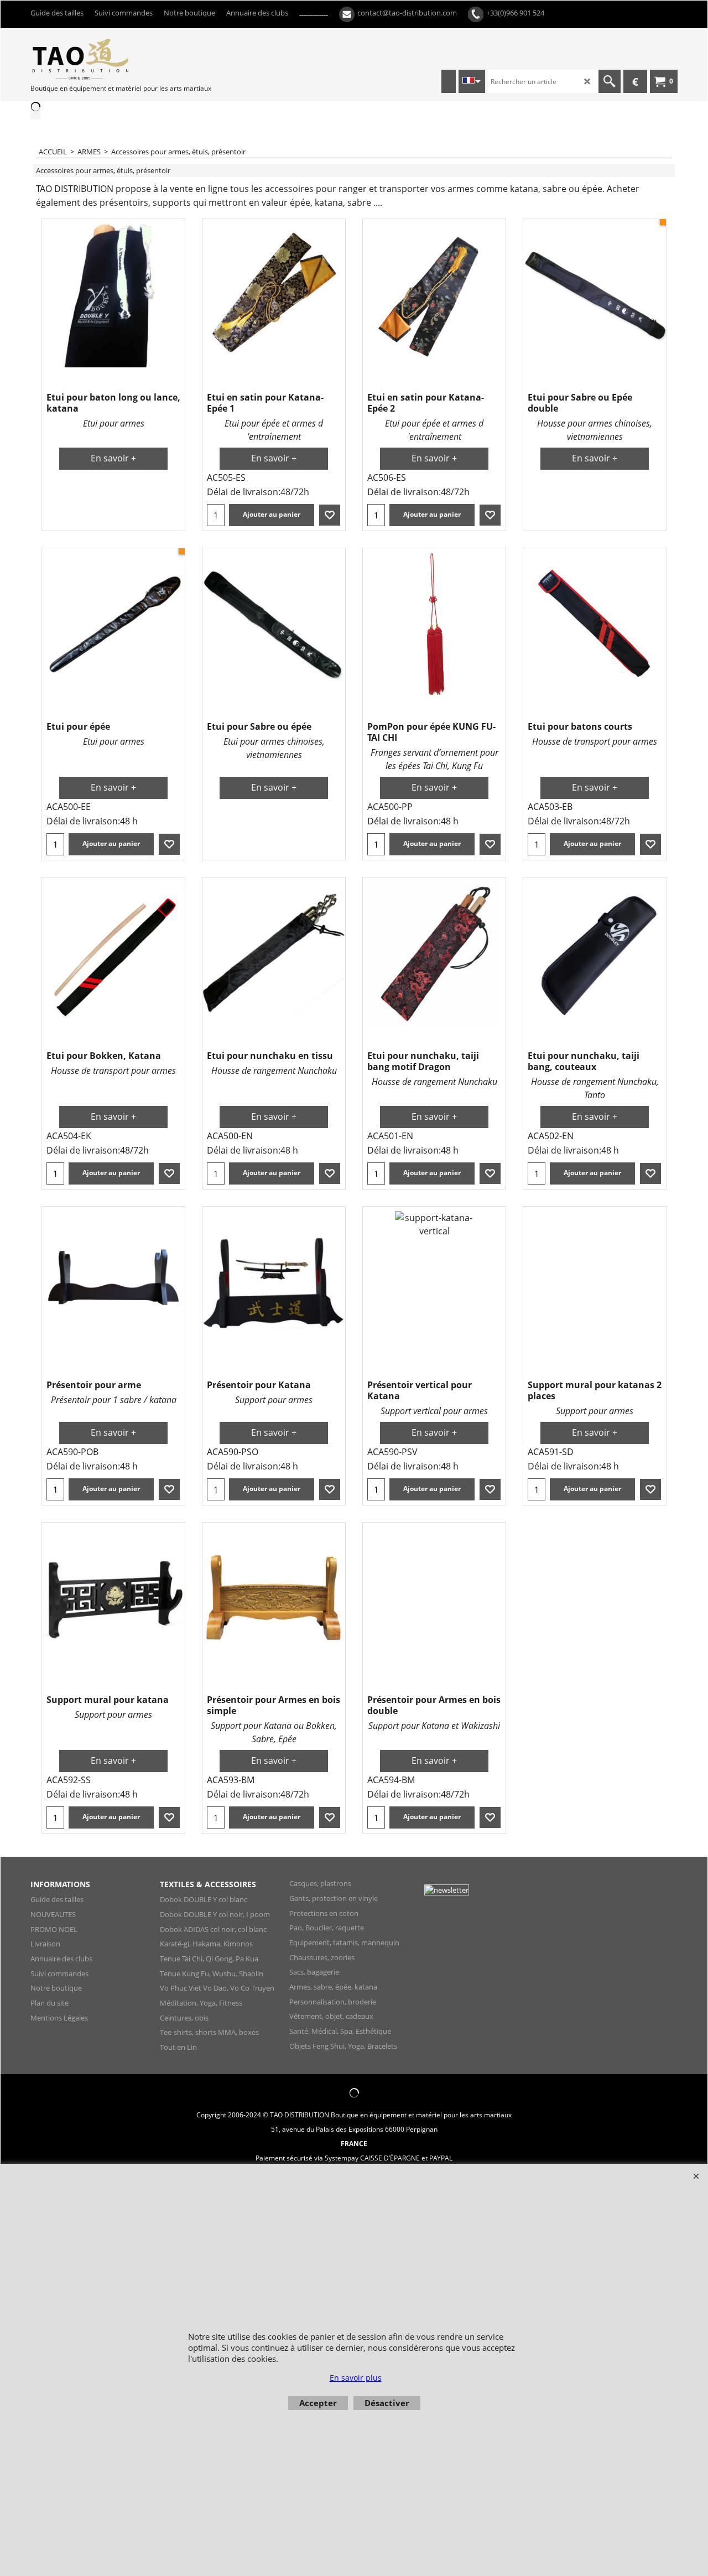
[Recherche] (610, 81)
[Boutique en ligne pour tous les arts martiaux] (113, 59)
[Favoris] (330, 515)
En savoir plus (356, 2378)
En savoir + (113, 458)
